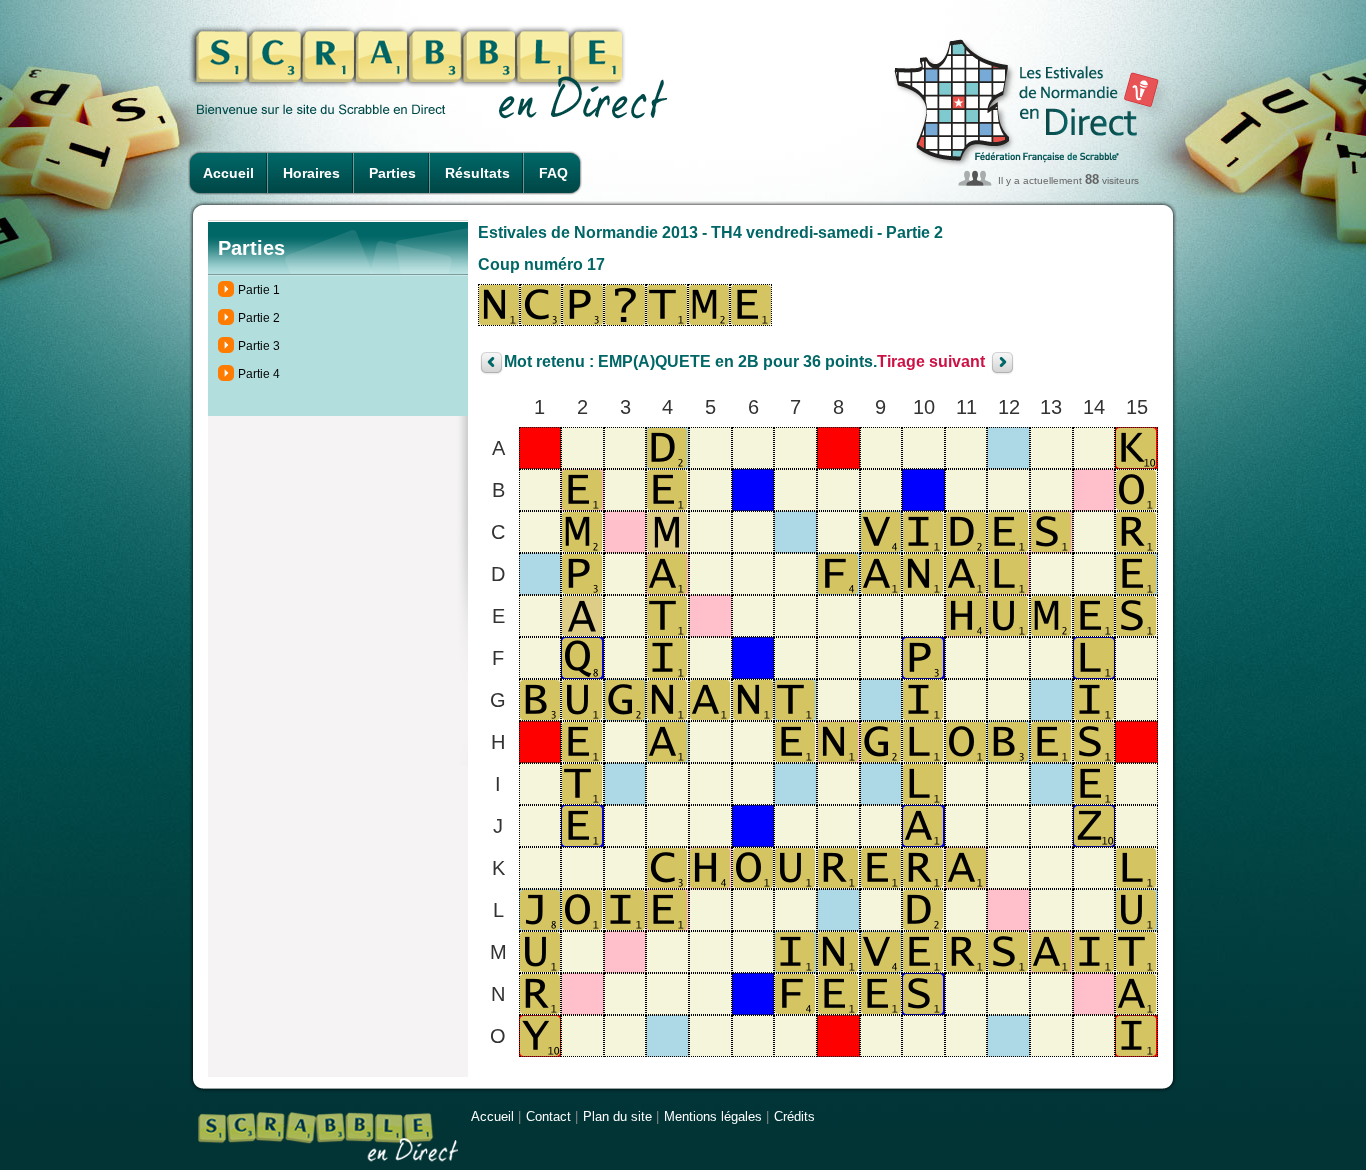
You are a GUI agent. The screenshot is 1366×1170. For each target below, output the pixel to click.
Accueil (228, 173)
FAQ (553, 173)
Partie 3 (259, 346)
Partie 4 (259, 374)
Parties (392, 173)
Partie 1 (259, 290)
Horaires (311, 173)
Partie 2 (259, 318)
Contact (548, 1116)
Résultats (477, 173)
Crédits (794, 1116)
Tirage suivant (931, 362)
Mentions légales (713, 1116)
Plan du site (617, 1116)
